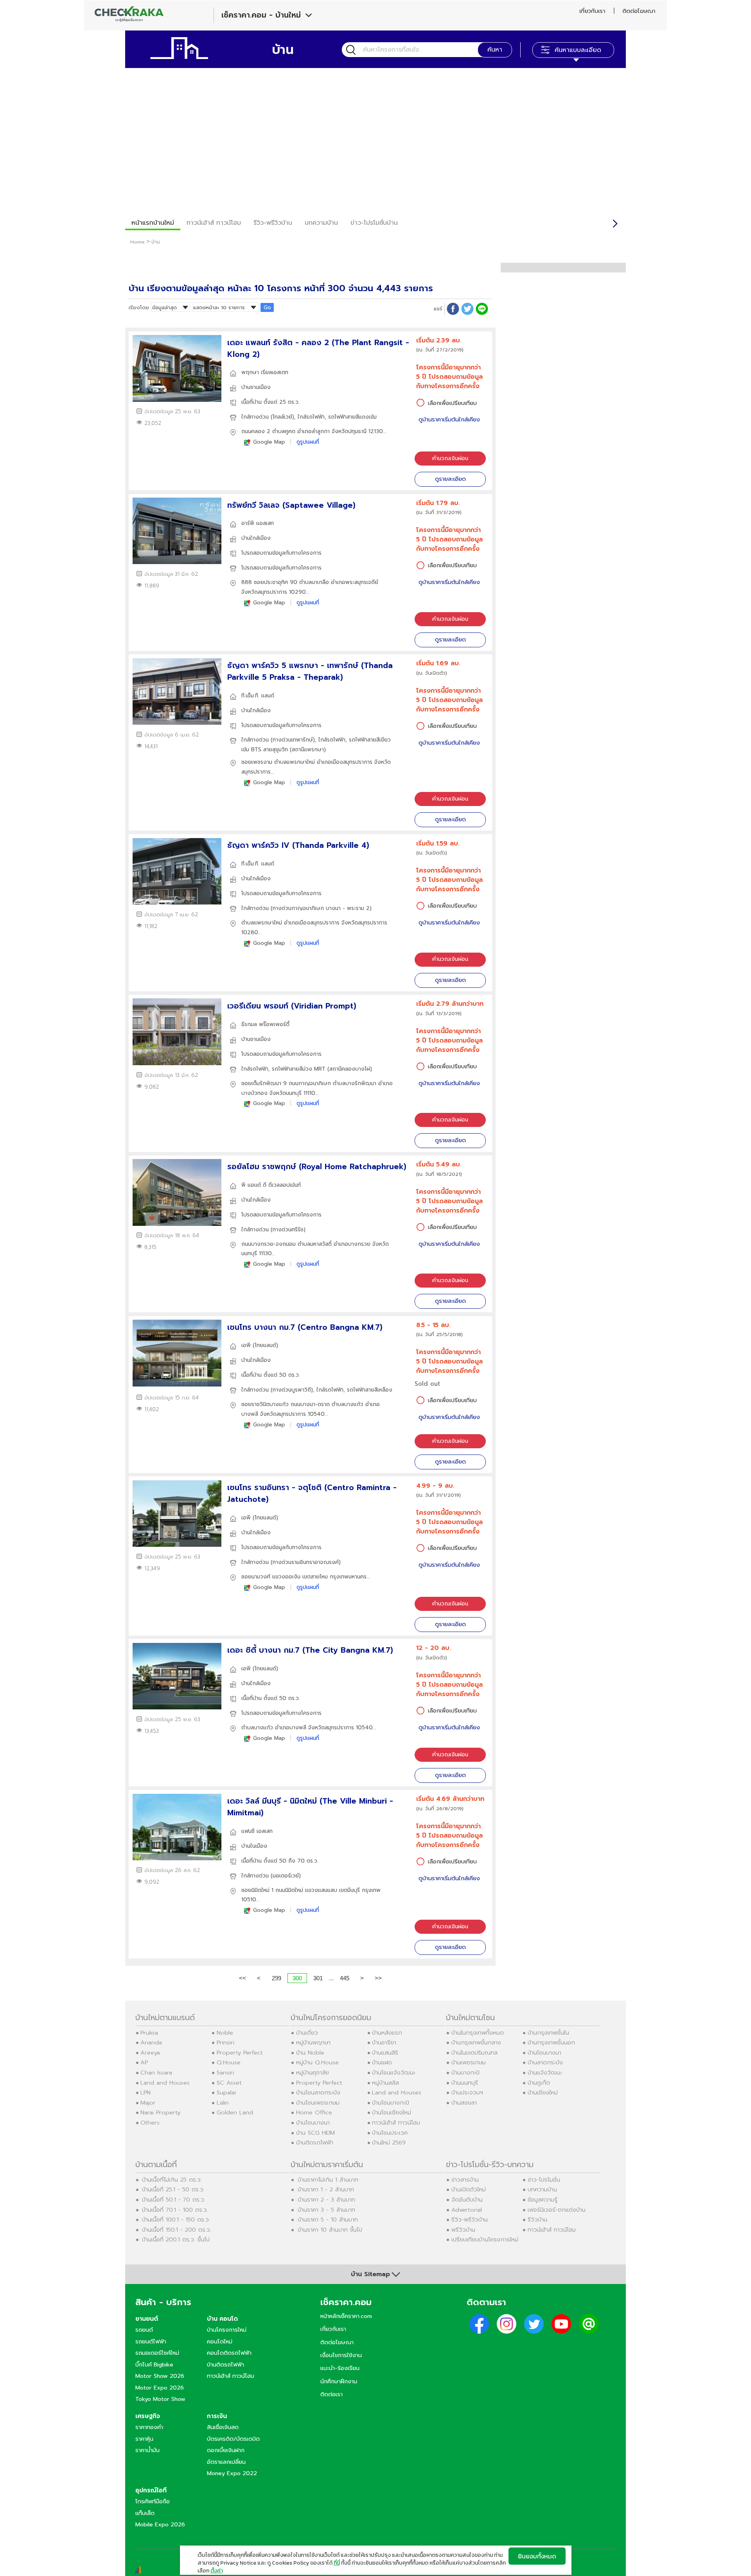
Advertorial (467, 2210)
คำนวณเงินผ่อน (450, 458)
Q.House (229, 2062)
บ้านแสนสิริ (385, 2053)
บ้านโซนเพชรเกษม (318, 2103)
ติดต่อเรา (331, 2394)
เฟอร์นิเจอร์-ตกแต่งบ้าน (557, 2210)
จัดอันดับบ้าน (467, 2200)
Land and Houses (165, 2083)
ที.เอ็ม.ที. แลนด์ (258, 696)
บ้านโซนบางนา (313, 2123)
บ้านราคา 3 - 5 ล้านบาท (326, 2210)
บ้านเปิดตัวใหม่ (469, 2189)
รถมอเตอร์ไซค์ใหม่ (157, 2353)
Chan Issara (156, 2073)
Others (150, 2123)
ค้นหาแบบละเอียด (578, 50)
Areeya (150, 2053)
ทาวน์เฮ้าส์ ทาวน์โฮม (214, 223)
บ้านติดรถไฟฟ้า (315, 2142)
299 (277, 1978)
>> (378, 1978)
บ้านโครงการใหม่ (227, 2330)
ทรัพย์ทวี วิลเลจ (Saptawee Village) (291, 505)
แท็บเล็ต (145, 2513)
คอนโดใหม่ (220, 2341)
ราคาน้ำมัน (147, 2450)
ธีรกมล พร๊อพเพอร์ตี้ (265, 1024)
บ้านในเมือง (254, 1846)
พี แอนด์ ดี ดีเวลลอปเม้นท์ (271, 1185)
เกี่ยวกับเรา (592, 11)
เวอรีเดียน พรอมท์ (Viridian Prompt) (292, 1006)
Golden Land (235, 2112)
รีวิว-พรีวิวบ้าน (273, 223)
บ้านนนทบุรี (465, 2083)
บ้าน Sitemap (370, 2274)
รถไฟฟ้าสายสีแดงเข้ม (352, 417)
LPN (146, 2092)
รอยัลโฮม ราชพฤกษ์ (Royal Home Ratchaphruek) (317, 1167)
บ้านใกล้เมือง (256, 538)
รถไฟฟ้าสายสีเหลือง (370, 1390)
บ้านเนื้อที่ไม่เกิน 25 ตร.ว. (172, 2180)
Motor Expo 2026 (160, 2388)
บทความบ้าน (542, 2189)
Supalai (226, 2092)
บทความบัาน (321, 223)
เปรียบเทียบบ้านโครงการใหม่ (485, 2239)
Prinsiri (225, 2042)
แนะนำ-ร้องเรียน (340, 2368)
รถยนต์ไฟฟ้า (151, 2341)
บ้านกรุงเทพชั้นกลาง (476, 2042)
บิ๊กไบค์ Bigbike (154, 2365)
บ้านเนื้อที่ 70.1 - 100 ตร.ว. (175, 2210)
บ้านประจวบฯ (467, 2092)
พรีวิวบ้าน (463, 2230)
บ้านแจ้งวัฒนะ (545, 2073)
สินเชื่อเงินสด (223, 2427)
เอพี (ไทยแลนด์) (260, 1345)
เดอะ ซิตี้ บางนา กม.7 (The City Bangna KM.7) (310, 1650)
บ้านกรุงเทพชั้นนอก (551, 2042)
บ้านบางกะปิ (465, 2073)
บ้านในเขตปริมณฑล (474, 2053)
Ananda (151, 2042)
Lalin (223, 2103)
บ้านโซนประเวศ (390, 2133)
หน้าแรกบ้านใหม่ (153, 223)
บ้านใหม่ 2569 (389, 2142)
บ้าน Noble (310, 2053)
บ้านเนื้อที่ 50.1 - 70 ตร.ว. (174, 2200)
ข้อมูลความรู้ (543, 2200)
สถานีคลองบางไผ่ (350, 1069)
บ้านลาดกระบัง (545, 2062)
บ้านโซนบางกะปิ (391, 2103)
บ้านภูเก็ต (539, 2083)
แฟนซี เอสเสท (257, 1831)
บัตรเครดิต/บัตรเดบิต (233, 2439)
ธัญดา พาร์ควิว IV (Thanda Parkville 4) (298, 845)
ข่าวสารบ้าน (465, 2180)
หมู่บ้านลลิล (385, 2083)
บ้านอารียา (384, 2042)
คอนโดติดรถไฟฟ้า (229, 2353)
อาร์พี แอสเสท (258, 523)
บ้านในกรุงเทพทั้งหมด (478, 2033)
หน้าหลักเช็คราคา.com (346, 2316)
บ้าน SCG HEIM (315, 2133)
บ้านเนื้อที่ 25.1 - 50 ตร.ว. (173, 2189)
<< (243, 1978)
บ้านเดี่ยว (307, 2033)
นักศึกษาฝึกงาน (339, 2381)
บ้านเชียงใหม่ (543, 2092)
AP (144, 2062)
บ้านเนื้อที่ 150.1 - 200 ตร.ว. (177, 2230)
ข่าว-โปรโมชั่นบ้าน (374, 223)
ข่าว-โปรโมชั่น (544, 2180)
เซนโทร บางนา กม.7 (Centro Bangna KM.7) (305, 1327)
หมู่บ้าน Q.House (317, 2062)
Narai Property (160, 2112)
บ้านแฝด (382, 2062)
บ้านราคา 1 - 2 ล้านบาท (326, 2189)
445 (345, 1978)
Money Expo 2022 (232, 2473)
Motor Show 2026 (160, 2376)
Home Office (314, 2112)
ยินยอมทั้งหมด (537, 2556)
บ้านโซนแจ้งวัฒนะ (394, 2073)
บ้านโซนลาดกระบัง (318, 2092)
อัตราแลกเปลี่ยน (226, 2462)
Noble (225, 2033)
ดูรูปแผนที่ (308, 442)
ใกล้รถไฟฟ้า (311, 417)
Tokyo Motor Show (160, 2399)
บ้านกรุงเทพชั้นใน (548, 2033)
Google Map (269, 442)
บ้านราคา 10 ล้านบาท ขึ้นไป (330, 2230)
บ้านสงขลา (464, 2103)
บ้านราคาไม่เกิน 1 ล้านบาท (328, 2180)
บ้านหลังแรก (387, 2033)
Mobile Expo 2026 (160, 2524)
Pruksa (149, 2033)
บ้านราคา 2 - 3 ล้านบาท (326, 2200)
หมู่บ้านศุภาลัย (313, 2073)
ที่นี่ (337, 2563)
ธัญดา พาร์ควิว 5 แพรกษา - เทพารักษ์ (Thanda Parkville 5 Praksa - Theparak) (310, 671)
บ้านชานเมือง (256, 387)
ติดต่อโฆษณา (639, 11)
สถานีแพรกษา (308, 750)
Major (148, 2103)
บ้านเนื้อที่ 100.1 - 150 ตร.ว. (176, 2220)
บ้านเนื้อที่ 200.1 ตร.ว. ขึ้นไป (176, 2239)
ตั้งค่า (217, 2571)
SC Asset (229, 2083)
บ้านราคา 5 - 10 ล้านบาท (328, 2220)
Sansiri (225, 2073)
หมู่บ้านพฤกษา (313, 2042)
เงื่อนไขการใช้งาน (341, 2355)
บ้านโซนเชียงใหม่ (392, 2112)
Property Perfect (240, 2053)
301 (318, 1978)
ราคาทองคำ (149, 2427)
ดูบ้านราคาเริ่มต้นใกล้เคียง (449, 420)
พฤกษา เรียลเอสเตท (265, 372)
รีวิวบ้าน (537, 2220)
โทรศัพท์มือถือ (153, 2501)
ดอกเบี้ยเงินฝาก (226, 2450)
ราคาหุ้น (144, 2439)
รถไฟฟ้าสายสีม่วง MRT (299, 1069)
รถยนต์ (144, 2330)
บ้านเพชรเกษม (469, 2062)
